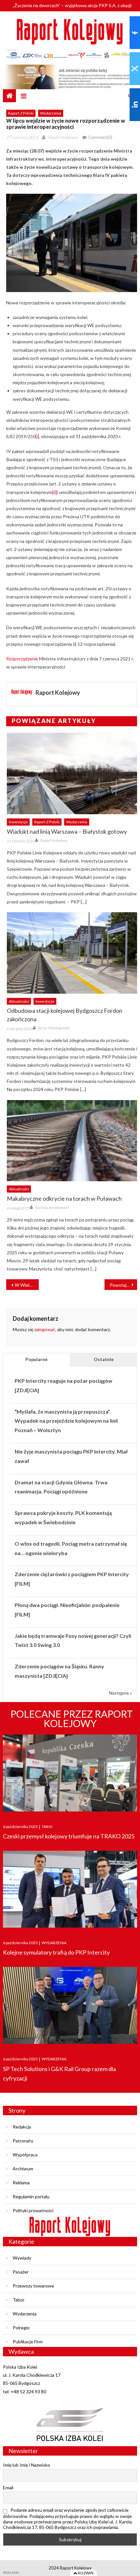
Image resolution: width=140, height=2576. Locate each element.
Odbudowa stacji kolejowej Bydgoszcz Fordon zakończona (65, 1015)
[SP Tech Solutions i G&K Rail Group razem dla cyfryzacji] (70, 2005)
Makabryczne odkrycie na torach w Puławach (64, 1198)
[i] (37, 436)
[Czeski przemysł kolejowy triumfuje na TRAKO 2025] (70, 1773)
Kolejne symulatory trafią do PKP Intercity (56, 1952)
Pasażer (21, 2272)
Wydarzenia (51, 113)
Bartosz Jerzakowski (52, 1207)
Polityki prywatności (33, 2210)
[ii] (54, 492)
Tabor (19, 2300)
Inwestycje (18, 822)
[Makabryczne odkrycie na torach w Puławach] (72, 1141)
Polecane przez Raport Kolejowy (72, 1718)
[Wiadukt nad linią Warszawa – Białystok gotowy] (72, 773)
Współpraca (25, 2155)
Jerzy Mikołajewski (54, 1028)
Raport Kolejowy (63, 137)
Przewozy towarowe (33, 2286)
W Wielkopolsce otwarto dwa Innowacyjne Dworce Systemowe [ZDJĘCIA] (27, 1285)
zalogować (45, 1329)
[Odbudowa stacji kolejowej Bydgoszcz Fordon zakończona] (72, 953)
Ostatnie (104, 1359)
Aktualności (19, 1001)
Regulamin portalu (31, 2196)
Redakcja (22, 2127)
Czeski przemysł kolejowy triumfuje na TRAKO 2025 (69, 1836)
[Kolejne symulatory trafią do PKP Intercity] (70, 1889)
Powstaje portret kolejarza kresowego (124, 1285)
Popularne (36, 1359)
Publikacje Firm (28, 2342)
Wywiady (22, 2258)
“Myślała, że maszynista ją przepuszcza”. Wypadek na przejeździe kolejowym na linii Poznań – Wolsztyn (66, 1421)
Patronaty (23, 2141)
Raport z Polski (21, 113)
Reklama (21, 2183)
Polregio (21, 2328)
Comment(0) (100, 137)
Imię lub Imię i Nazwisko (27, 2465)
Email (8, 2488)
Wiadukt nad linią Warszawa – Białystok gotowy (67, 831)
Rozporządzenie (22, 659)
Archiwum (23, 2169)
